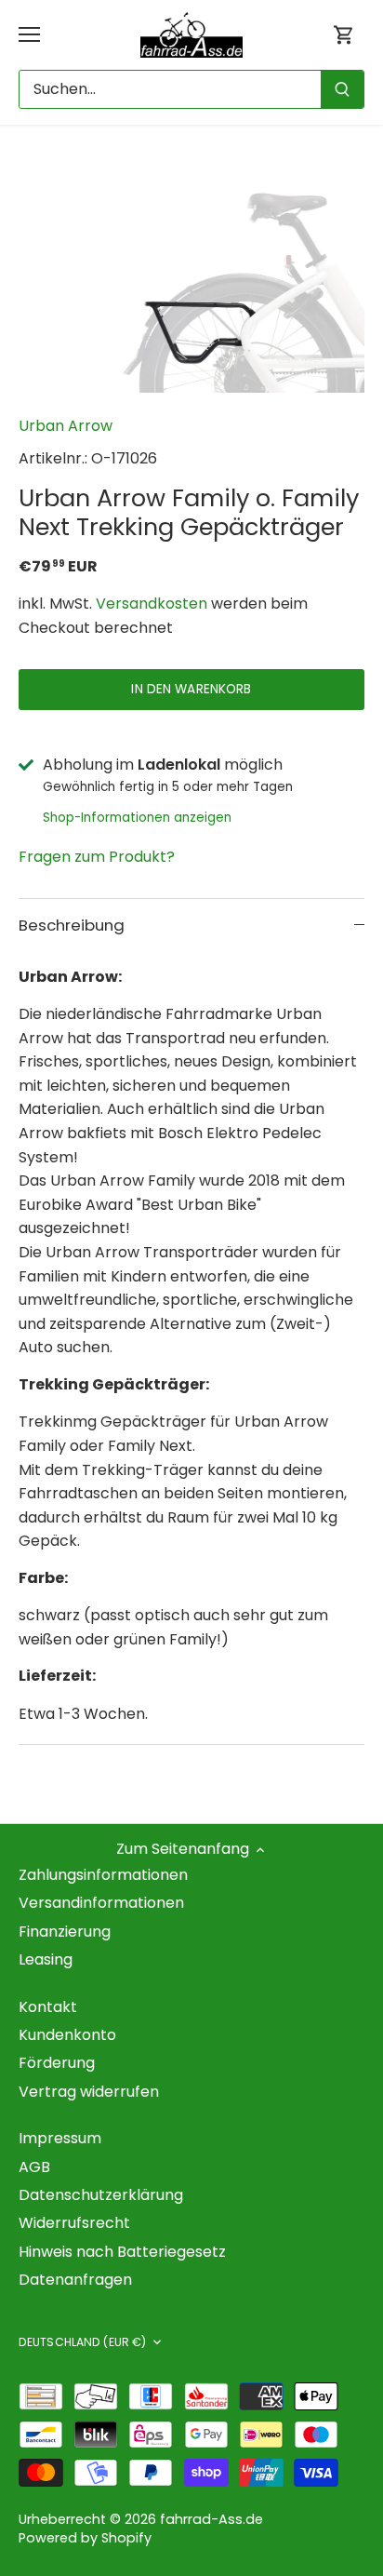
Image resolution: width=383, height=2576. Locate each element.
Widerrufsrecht (74, 2223)
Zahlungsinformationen (103, 1875)
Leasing (46, 1959)
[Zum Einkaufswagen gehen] (344, 35)
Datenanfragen (75, 2280)
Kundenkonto (67, 2035)
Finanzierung (65, 1932)
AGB (34, 2167)
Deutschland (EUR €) (82, 2342)
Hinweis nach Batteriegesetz (122, 2252)
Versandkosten (152, 604)
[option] (191, 277)
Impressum (60, 2138)
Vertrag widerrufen (89, 2092)
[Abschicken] (342, 89)
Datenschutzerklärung (101, 2195)
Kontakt (48, 2007)
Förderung (57, 2063)
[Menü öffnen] (29, 34)
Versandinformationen (101, 1903)
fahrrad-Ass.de (211, 2519)
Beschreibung (72, 925)
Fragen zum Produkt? (97, 857)
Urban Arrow (66, 426)
